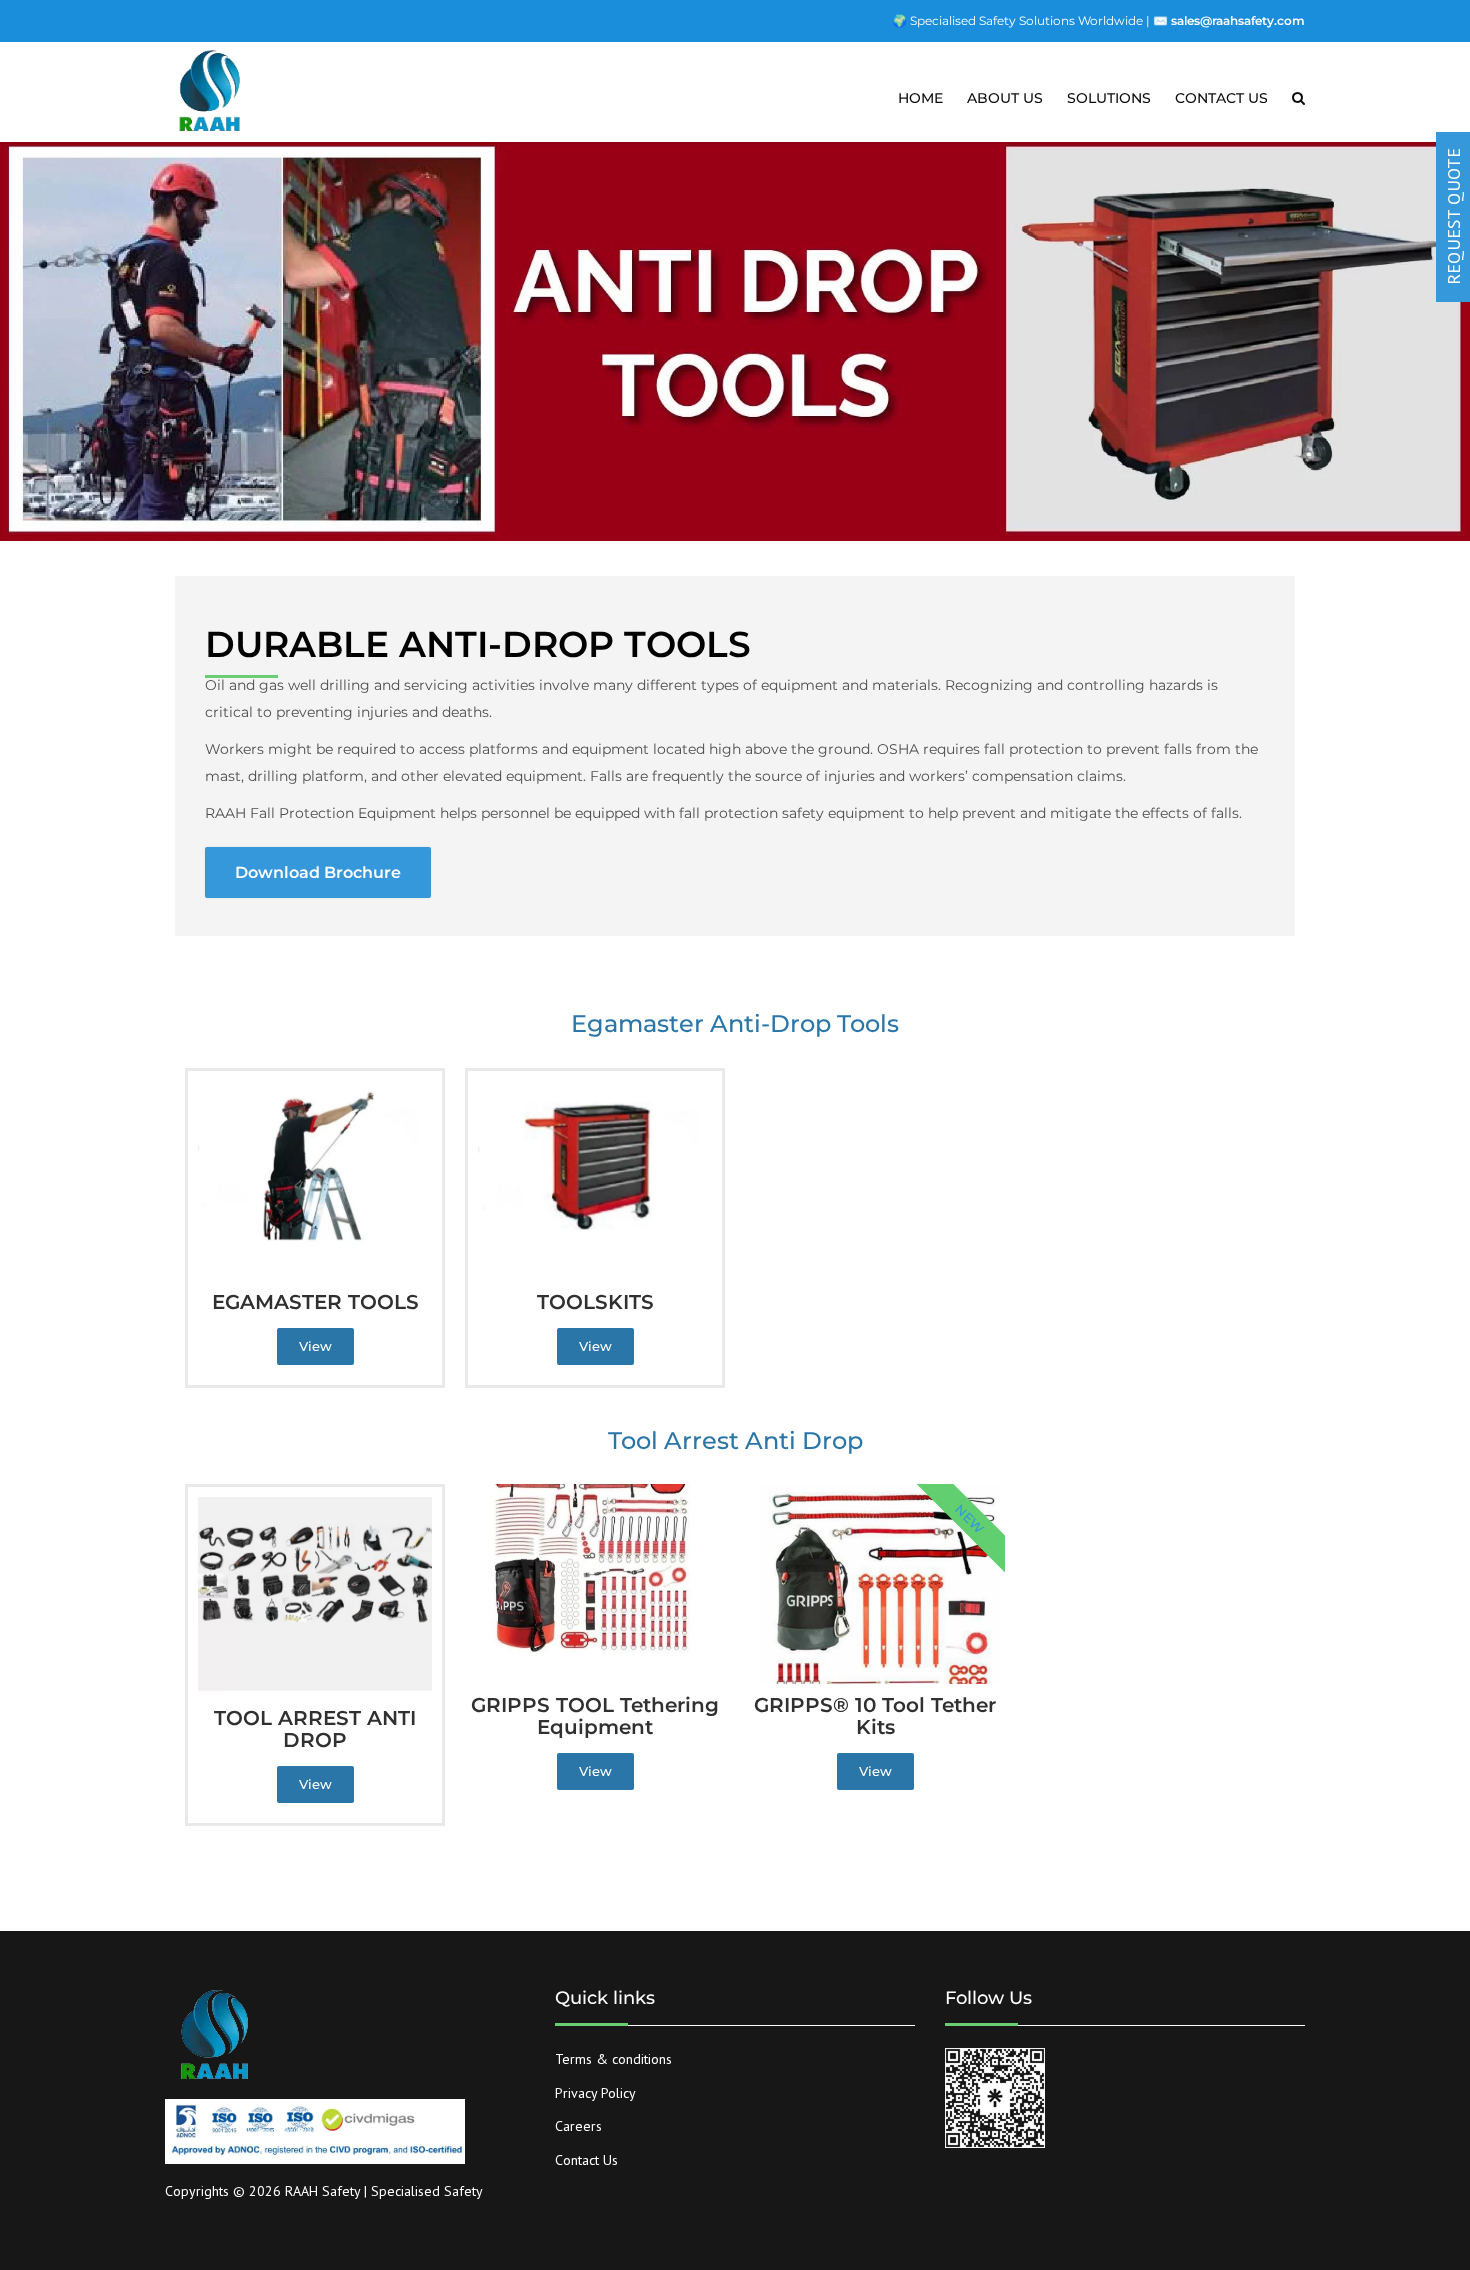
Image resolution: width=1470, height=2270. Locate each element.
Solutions (1109, 98)
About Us (1005, 98)
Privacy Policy (595, 2093)
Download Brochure (318, 872)
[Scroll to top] (1365, 2163)
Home (920, 98)
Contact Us (586, 2160)
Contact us (1221, 98)
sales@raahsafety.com (1238, 20)
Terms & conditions (613, 2059)
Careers (578, 2126)
